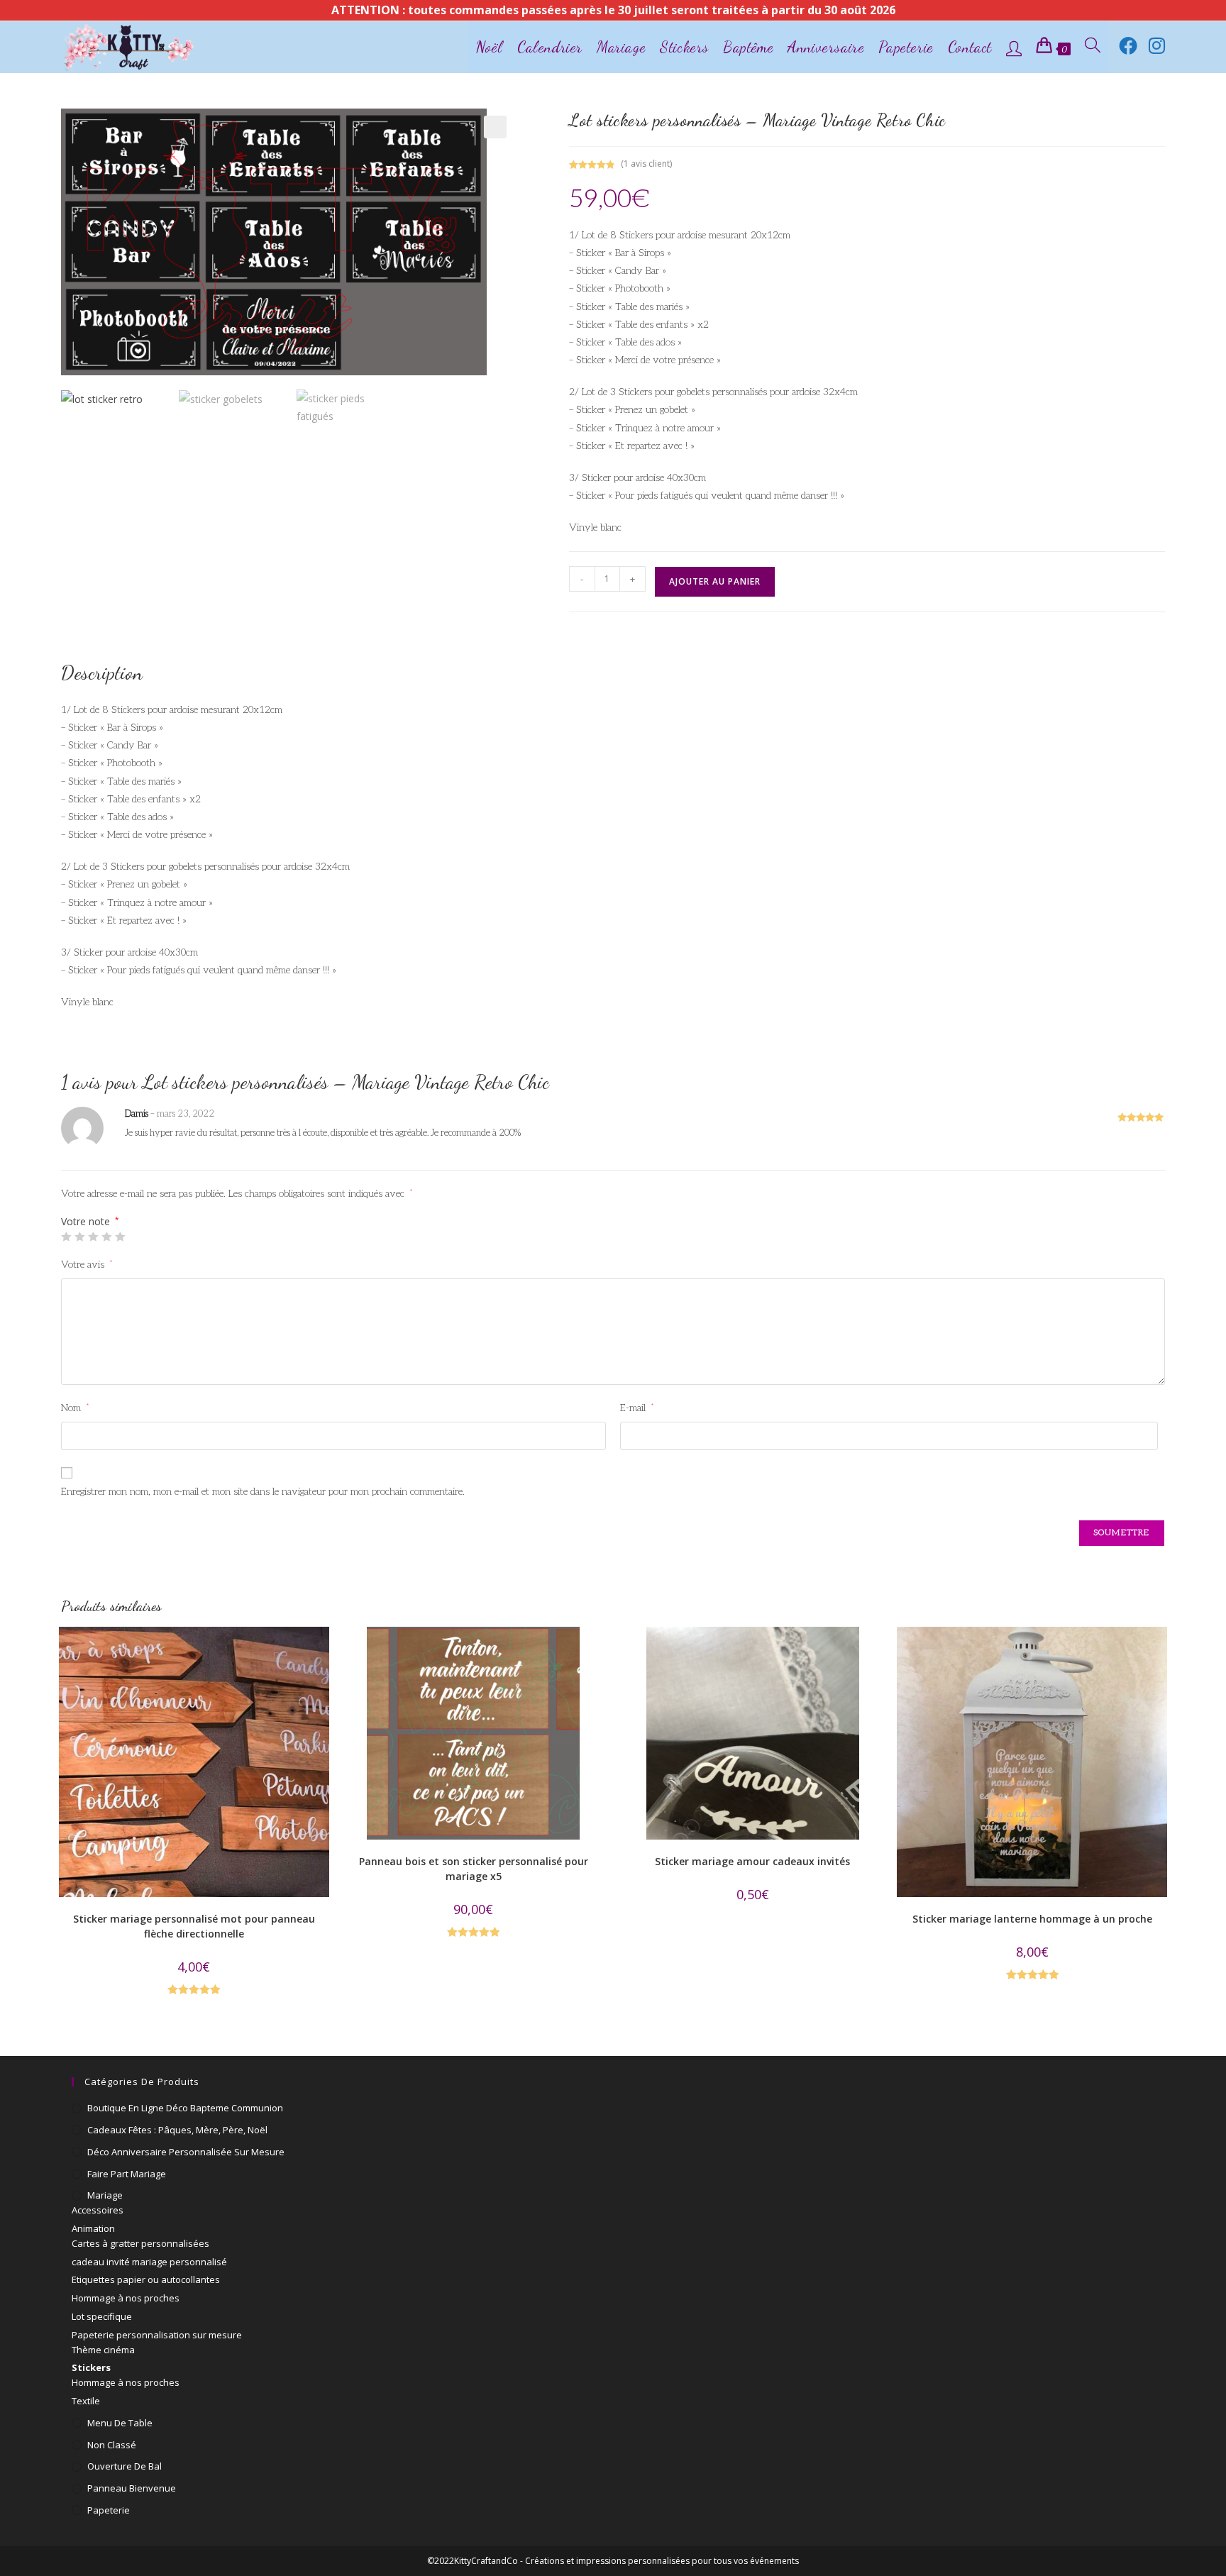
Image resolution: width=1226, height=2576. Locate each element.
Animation (93, 2228)
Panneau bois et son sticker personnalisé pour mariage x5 (474, 1869)
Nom (75, 1408)
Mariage (105, 2195)
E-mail (637, 1408)
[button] (495, 127)
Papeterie (109, 2510)
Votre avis (87, 1265)
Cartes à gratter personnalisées (140, 2243)
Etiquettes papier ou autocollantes (146, 2279)
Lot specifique (102, 2316)
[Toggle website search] (1093, 47)
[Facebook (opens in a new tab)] (1128, 45)
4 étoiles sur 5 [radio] (106, 1237)
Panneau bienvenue (132, 2488)
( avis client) (646, 164)
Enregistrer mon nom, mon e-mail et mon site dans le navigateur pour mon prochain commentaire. (263, 1492)
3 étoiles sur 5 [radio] (93, 1237)
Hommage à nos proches (126, 2298)
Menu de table (120, 2423)
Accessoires (98, 2210)
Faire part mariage (127, 2174)
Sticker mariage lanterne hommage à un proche (1032, 1919)
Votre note (90, 1222)
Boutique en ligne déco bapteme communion (185, 2108)
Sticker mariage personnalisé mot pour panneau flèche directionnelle (194, 1926)
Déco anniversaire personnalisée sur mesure (186, 2152)
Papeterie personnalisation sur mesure (157, 2335)
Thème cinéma (103, 2350)
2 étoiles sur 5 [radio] (79, 1237)
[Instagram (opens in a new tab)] (1157, 45)
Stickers (91, 2367)
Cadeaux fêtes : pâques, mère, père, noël (177, 2130)
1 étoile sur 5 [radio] (66, 1237)
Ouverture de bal (125, 2466)
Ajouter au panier (715, 581)
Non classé (112, 2445)
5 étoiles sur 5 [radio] (120, 1237)
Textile (86, 2401)
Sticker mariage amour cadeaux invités (752, 1861)
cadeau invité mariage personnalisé (149, 2262)
